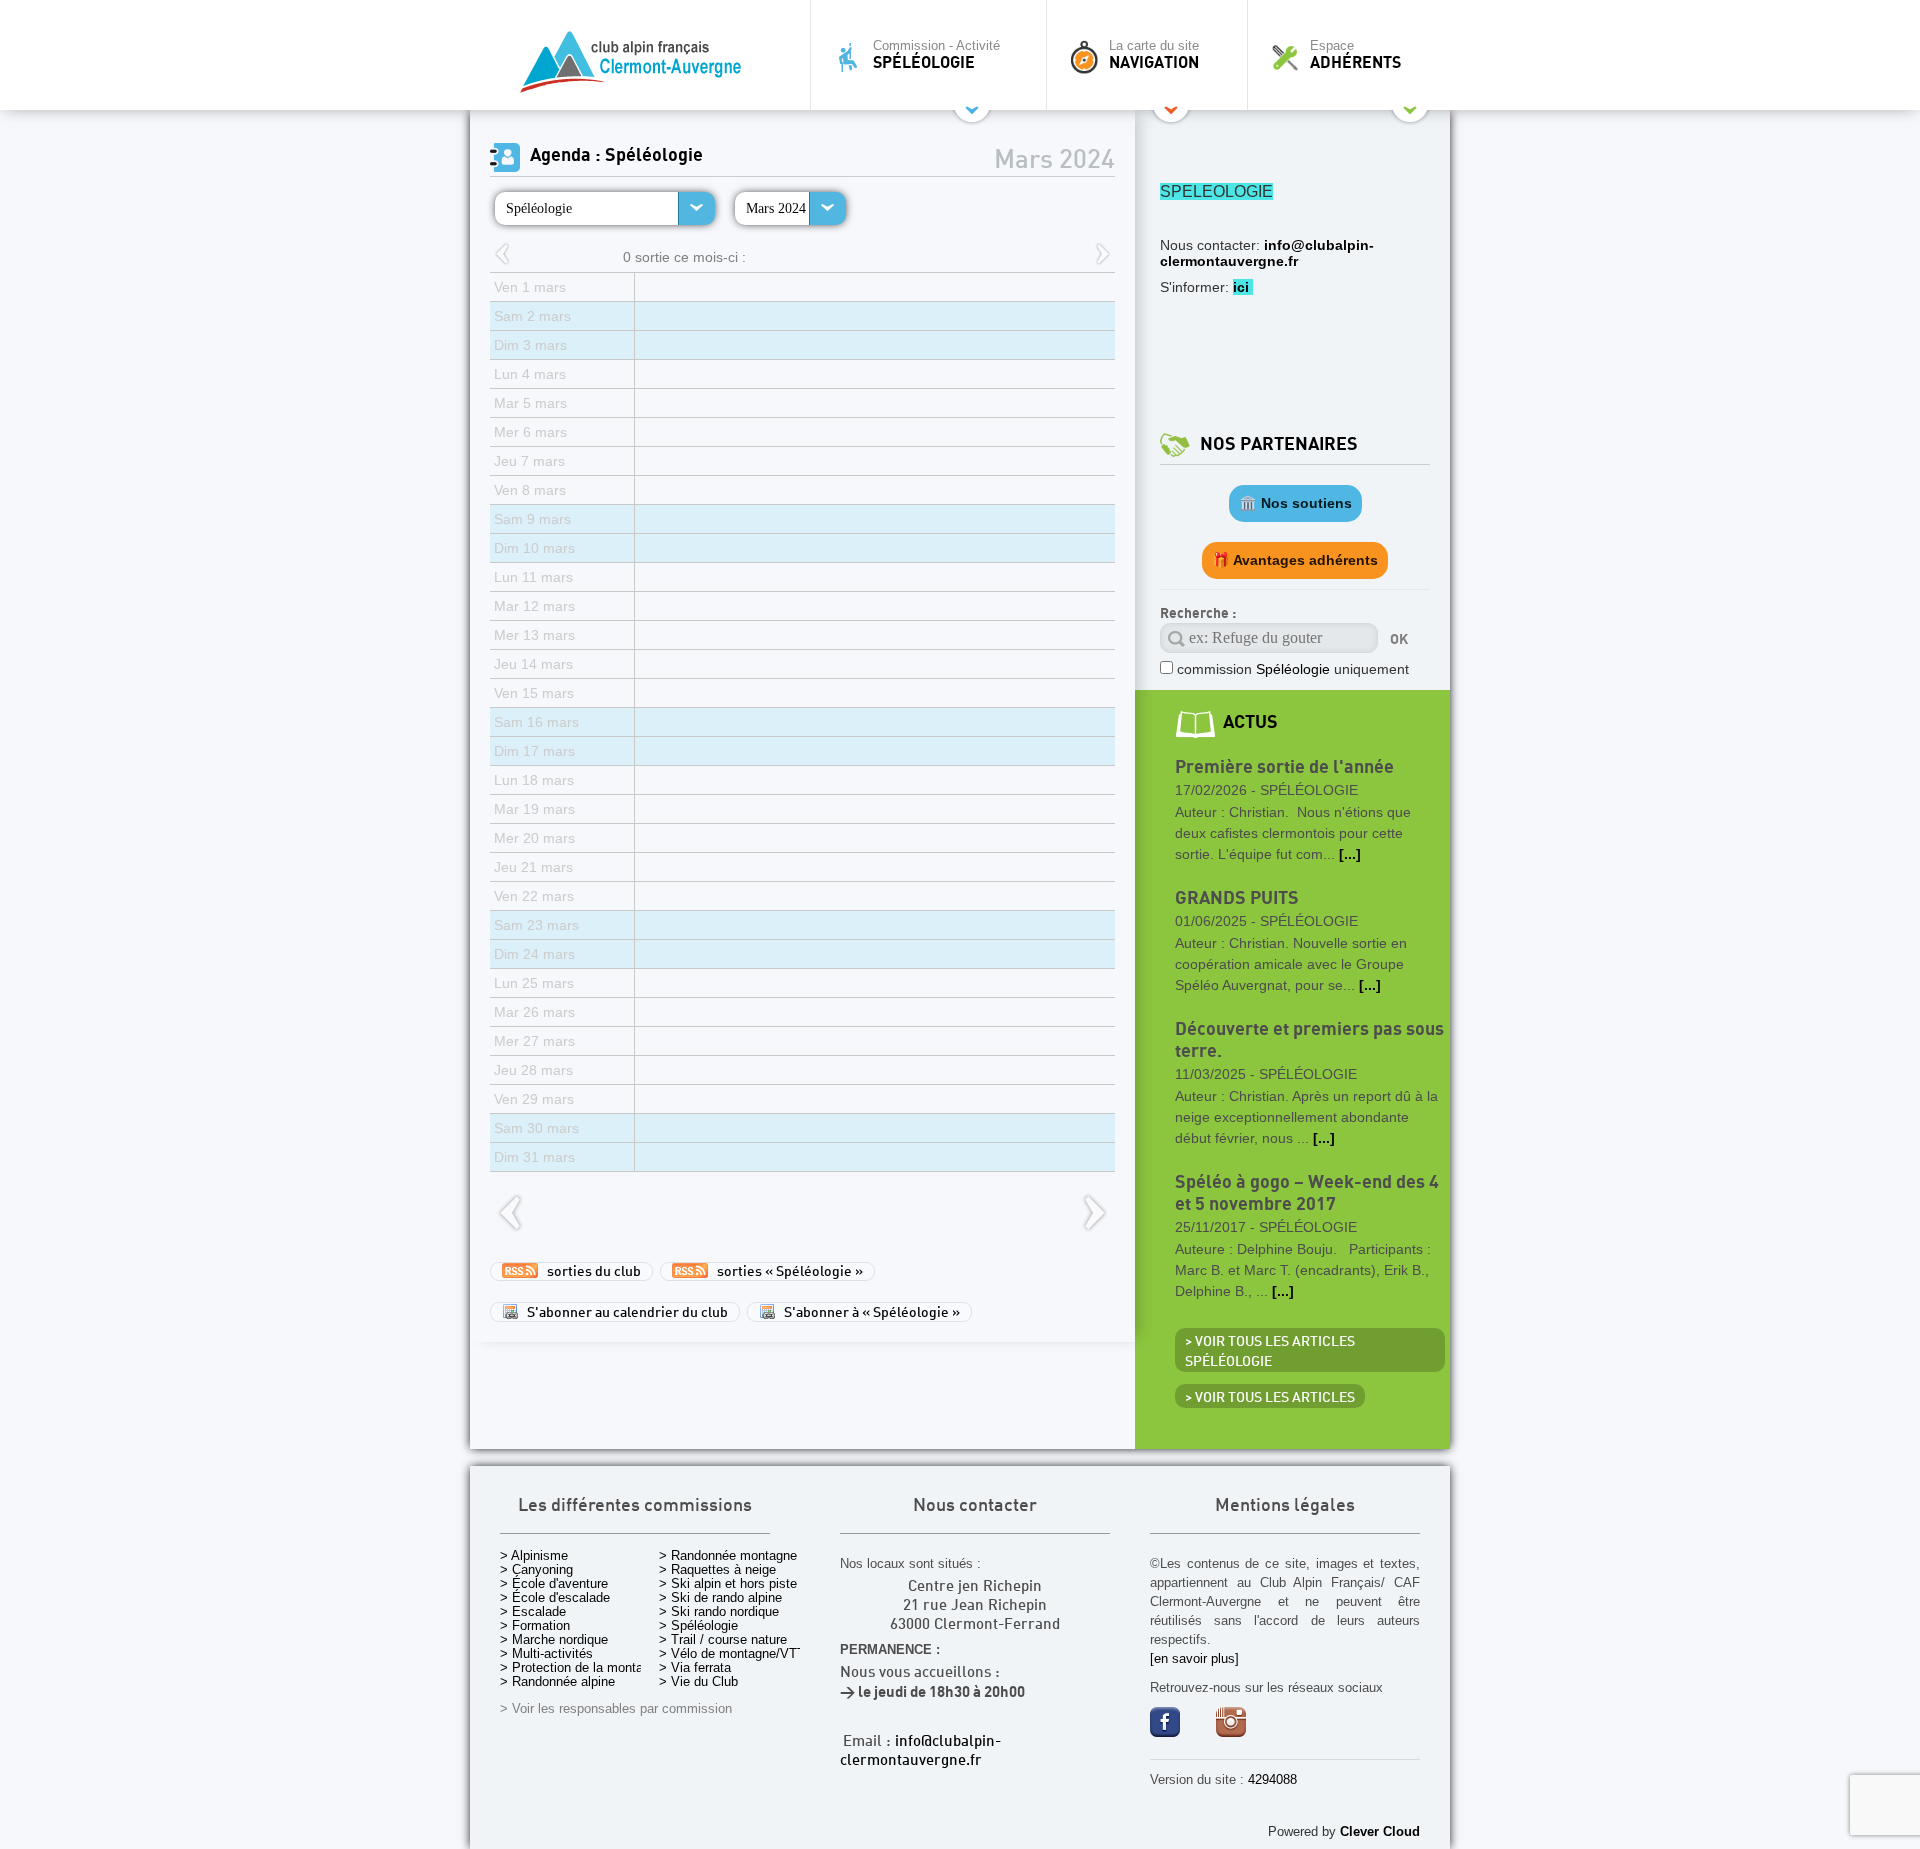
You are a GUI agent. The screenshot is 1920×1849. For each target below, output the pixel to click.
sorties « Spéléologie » (785, 1272)
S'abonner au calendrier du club (623, 1313)
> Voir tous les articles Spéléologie (1270, 1352)
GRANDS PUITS (1237, 898)
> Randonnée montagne (728, 1555)
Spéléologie (539, 208)
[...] (1350, 854)
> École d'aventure (554, 1583)
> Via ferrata (695, 1667)
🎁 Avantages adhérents (1295, 560)
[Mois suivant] (1103, 255)
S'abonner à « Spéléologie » (867, 1313)
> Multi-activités (546, 1653)
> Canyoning (536, 1569)
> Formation (535, 1625)
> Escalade (533, 1611)
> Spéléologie (698, 1625)
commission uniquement (1293, 669)
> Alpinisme (534, 1555)
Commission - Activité (936, 55)
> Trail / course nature (723, 1639)
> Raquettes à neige (717, 1569)
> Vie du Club (698, 1681)
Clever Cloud (1380, 1831)
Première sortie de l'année (1284, 767)
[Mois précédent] (502, 255)
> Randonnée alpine (557, 1681)
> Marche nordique (554, 1639)
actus (1250, 722)
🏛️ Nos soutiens (1295, 503)
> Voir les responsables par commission (616, 1708)
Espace (1355, 55)
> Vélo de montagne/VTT (732, 1653)
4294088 (1272, 1779)
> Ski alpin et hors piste (728, 1583)
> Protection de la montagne (582, 1667)
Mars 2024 (776, 208)
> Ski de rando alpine (720, 1597)
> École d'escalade (555, 1597)
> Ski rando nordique (719, 1611)
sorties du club (589, 1272)
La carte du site (1154, 55)
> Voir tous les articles (1270, 1398)
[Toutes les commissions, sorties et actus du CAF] (635, 65)
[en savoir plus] (1194, 1658)
